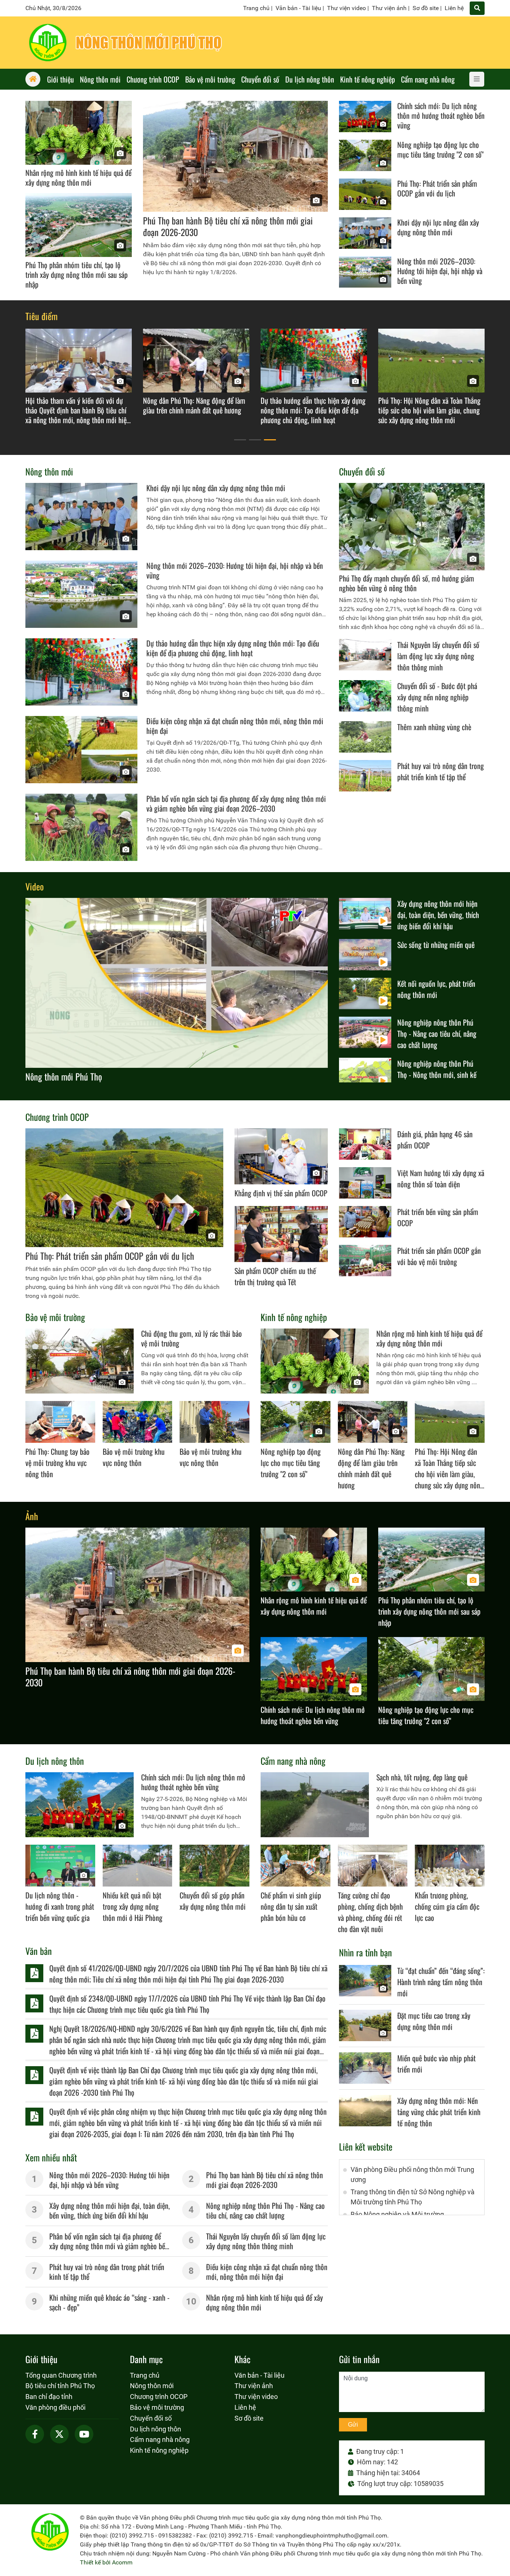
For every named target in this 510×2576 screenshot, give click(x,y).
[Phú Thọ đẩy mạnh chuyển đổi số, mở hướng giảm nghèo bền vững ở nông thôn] (412, 527)
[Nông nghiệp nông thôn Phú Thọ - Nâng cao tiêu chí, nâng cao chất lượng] (365, 1032)
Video (35, 886)
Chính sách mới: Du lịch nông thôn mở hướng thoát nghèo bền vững (441, 115)
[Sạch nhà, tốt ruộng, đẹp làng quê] (315, 1805)
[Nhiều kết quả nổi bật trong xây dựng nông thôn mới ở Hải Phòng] (138, 1866)
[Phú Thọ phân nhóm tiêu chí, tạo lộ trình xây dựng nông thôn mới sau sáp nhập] (79, 225)
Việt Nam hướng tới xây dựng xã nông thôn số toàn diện (441, 1178)
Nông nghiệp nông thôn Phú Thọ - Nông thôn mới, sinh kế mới (437, 1075)
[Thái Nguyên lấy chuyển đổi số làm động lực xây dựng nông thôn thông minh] (365, 655)
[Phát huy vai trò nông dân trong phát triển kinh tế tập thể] (365, 776)
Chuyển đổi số (362, 471)
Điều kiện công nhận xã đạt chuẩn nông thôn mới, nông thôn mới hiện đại (235, 726)
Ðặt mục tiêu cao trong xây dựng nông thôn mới (434, 2021)
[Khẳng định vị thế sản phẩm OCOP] (281, 1156)
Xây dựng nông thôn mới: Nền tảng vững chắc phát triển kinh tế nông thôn (439, 2112)
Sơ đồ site (426, 8)
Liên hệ (454, 8)
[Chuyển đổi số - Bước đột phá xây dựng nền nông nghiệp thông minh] (365, 696)
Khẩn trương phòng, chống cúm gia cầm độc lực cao (447, 1906)
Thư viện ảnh (389, 8)
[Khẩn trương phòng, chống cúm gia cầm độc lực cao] (450, 1866)
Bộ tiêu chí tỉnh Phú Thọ (60, 2386)
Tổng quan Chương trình (61, 2375)
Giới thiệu (41, 2359)
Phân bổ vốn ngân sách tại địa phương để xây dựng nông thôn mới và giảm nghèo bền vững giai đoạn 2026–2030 (236, 803)
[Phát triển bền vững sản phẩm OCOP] (365, 1222)
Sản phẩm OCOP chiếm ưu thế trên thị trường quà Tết (275, 1276)
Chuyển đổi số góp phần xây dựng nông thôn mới (213, 1901)
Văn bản (39, 1951)
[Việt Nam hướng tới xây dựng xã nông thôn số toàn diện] (365, 1183)
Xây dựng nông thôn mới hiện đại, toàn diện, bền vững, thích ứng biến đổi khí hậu (438, 915)
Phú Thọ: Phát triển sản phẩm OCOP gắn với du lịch (437, 188)
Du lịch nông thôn (55, 1761)
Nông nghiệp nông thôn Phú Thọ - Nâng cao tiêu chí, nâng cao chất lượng (437, 1033)
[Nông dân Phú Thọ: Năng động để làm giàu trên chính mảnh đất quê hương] (373, 1422)
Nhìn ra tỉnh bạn (366, 1952)
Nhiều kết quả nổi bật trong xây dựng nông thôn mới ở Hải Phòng (133, 1906)
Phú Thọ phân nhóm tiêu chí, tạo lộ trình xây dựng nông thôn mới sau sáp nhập (77, 275)
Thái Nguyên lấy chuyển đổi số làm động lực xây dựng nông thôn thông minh (438, 656)
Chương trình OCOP (57, 1117)
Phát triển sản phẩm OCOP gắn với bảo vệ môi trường (439, 1256)
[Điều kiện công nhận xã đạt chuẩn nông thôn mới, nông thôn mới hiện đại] (81, 750)
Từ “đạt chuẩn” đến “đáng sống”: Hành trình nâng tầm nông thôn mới (441, 1982)
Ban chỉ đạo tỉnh (49, 2397)
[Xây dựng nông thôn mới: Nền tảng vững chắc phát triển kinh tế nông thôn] (365, 2111)
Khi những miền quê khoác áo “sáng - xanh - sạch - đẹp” (109, 2302)
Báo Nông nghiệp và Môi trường (397, 2214)
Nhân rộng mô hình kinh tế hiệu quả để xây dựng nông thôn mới (78, 177)
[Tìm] (477, 8)
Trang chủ (256, 8)
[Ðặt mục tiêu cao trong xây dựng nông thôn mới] (365, 2025)
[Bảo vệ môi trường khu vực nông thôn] (138, 1422)
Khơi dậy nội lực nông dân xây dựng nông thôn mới (438, 227)
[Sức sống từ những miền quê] (365, 955)
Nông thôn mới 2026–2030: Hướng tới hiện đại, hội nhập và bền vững (440, 271)
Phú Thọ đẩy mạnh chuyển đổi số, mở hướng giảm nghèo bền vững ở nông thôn (407, 583)
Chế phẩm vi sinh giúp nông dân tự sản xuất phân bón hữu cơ (291, 1906)
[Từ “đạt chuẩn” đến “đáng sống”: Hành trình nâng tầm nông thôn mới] (365, 1981)
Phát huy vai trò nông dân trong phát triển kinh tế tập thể (441, 771)
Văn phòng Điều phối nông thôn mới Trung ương (412, 2174)
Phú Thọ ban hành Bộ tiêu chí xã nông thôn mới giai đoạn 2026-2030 (228, 226)
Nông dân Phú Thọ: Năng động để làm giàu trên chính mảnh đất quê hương (371, 1468)
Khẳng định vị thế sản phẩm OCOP (281, 1193)
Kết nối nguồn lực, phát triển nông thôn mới (436, 989)
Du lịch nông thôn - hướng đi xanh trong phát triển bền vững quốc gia (60, 1906)
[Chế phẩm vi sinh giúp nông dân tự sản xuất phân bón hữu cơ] (296, 1866)
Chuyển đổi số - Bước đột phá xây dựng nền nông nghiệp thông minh (437, 697)
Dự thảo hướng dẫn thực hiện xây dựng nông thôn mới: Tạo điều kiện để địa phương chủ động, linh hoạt (233, 648)
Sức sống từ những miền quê (436, 945)
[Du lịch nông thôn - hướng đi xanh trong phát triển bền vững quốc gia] (60, 1866)
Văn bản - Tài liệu (298, 8)
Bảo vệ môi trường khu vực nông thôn (134, 1457)
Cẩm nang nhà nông (293, 1761)
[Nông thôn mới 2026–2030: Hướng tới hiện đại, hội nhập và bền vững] (365, 272)
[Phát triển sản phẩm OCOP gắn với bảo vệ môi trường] (365, 1261)
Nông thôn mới (49, 471)
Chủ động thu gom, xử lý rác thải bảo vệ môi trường (192, 1338)
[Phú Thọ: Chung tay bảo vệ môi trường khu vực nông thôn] (60, 1422)
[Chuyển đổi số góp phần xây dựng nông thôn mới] (214, 1866)
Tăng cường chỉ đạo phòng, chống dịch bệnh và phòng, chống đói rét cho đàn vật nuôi (370, 1912)
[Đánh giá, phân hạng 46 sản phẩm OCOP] (365, 1144)
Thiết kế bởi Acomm (106, 2562)
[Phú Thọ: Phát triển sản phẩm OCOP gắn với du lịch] (365, 194)
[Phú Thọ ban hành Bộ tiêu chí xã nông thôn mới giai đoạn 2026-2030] (235, 156)
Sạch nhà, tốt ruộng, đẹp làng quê (422, 1777)
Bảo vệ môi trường (55, 1317)
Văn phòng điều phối (55, 2407)
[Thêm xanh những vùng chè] (365, 737)
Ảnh (32, 1516)
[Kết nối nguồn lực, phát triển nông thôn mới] (365, 993)
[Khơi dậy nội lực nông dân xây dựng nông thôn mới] (365, 233)
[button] (240, 440)
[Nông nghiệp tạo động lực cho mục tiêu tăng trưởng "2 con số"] (365, 155)
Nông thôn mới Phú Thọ (64, 1076)
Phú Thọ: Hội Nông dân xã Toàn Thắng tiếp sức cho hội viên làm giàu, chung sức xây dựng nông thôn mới (449, 1474)
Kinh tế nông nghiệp (294, 1317)
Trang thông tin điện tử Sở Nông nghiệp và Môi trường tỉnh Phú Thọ (413, 2197)
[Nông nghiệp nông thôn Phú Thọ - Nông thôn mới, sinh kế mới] (365, 1073)
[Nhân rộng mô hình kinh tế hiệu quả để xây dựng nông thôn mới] (79, 133)
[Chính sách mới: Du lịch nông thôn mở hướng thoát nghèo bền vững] (365, 117)
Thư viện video (346, 8)
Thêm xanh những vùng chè (434, 727)
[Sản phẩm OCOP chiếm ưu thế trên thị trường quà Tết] (281, 1234)
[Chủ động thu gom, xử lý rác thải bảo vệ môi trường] (80, 1361)
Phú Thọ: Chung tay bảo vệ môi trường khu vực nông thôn (57, 1463)
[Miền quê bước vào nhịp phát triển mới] (365, 2068)
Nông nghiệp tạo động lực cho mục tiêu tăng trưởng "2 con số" (440, 149)
